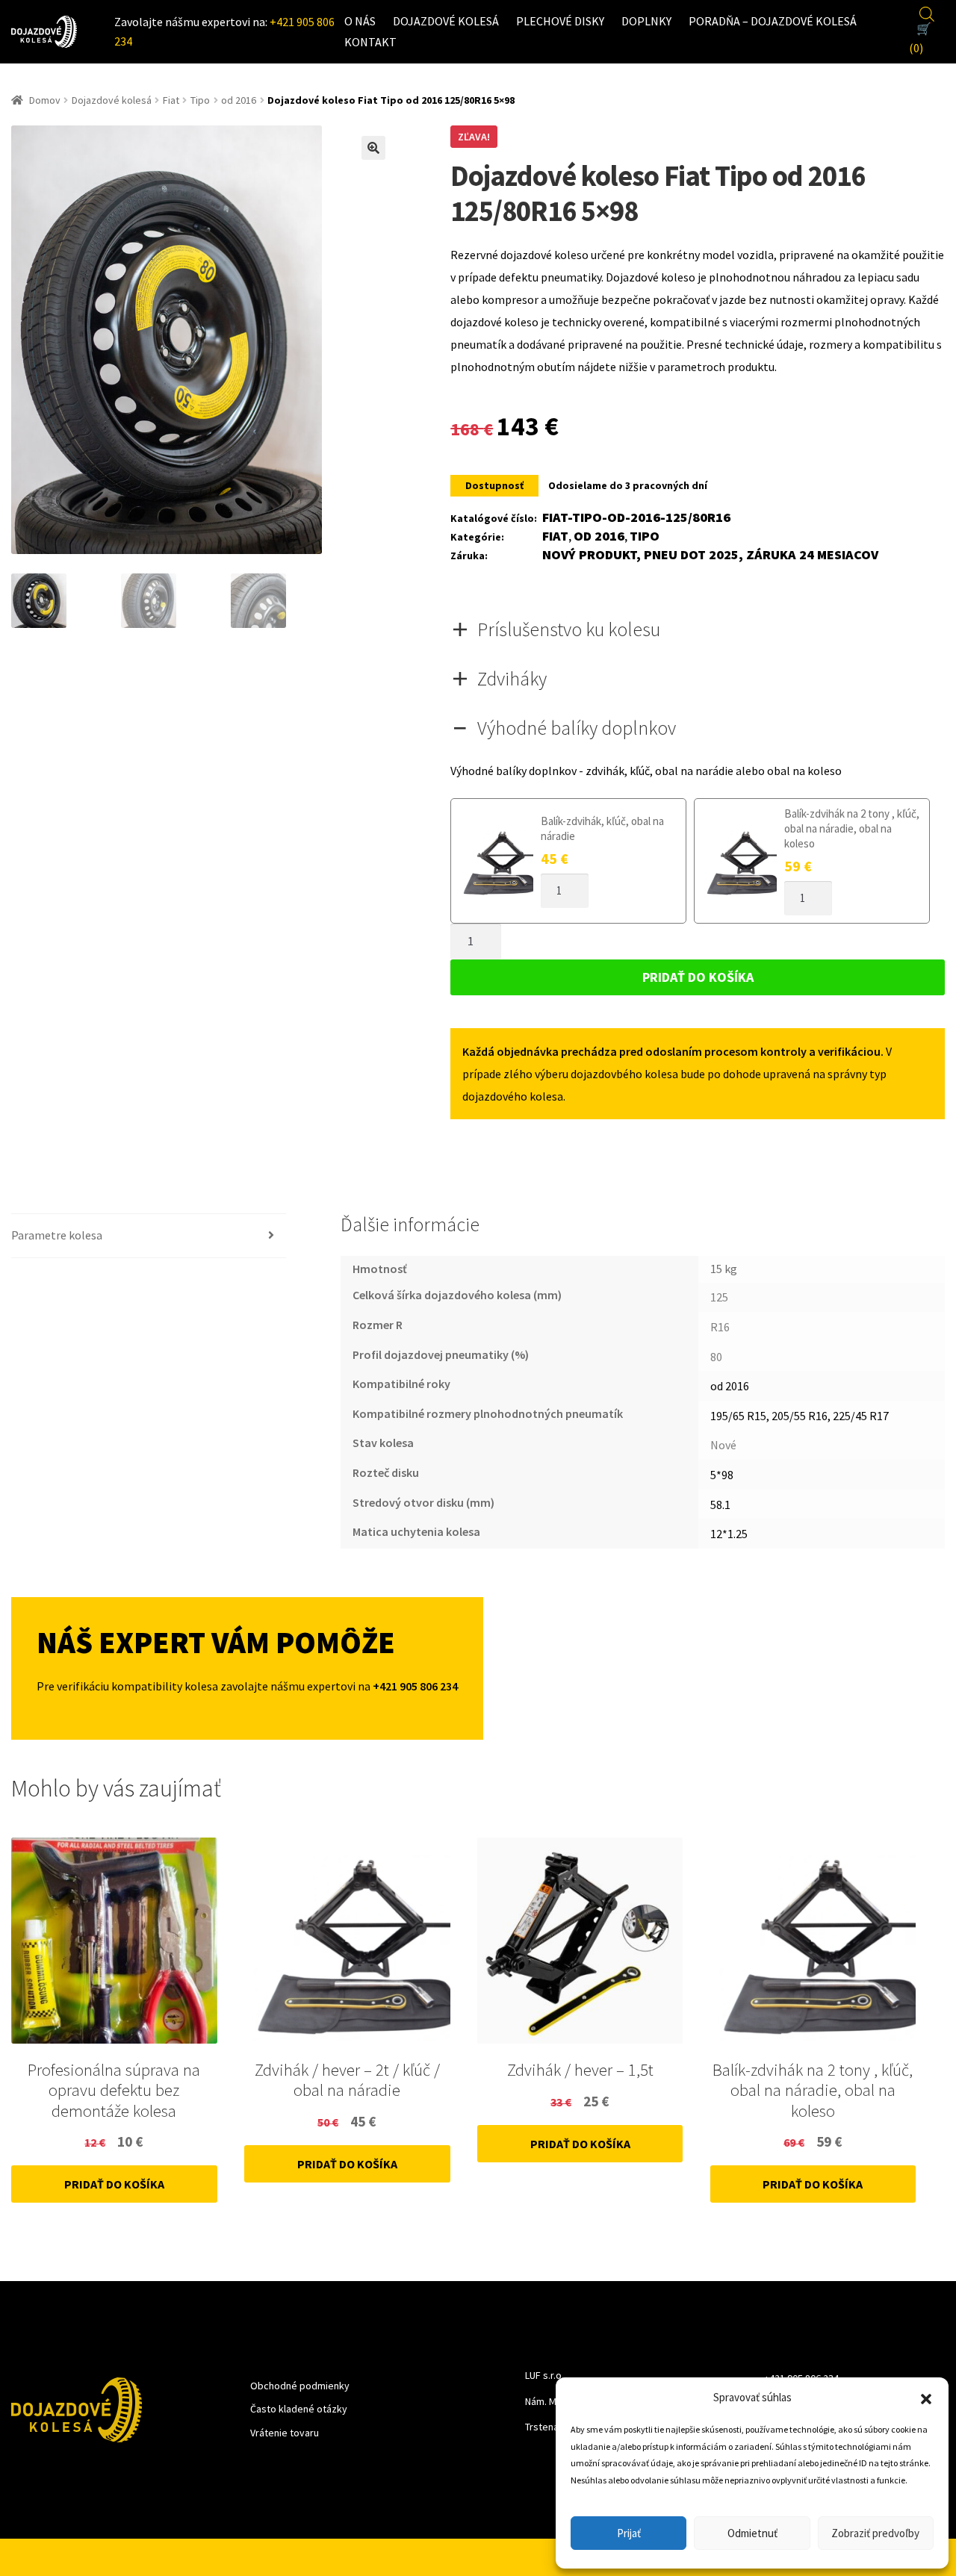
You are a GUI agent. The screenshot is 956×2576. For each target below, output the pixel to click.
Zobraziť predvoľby (875, 2533)
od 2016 (239, 100)
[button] (926, 2398)
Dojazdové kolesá (446, 21)
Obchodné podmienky (300, 2386)
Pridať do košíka (698, 977)
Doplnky (646, 21)
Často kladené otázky (299, 2409)
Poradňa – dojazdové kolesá (773, 21)
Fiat (171, 100)
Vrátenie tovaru (285, 2433)
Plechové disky (560, 21)
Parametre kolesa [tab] (57, 1235)
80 (716, 1357)
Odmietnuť (752, 2533)
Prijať (629, 2533)
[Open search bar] (927, 12)
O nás (360, 21)
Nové (723, 1445)
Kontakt (370, 42)
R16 (720, 1327)
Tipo (200, 100)
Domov (45, 100)
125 (719, 1297)
